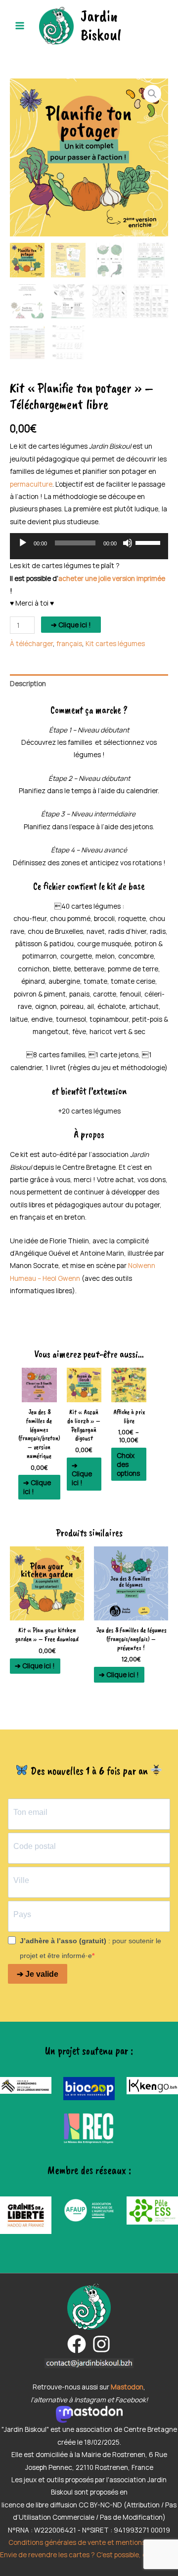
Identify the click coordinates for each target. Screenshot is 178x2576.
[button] (152, 94)
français (69, 643)
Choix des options (128, 1464)
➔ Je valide (38, 1974)
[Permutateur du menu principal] (20, 25)
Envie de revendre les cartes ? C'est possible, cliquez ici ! (89, 2555)
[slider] (149, 542)
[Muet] (128, 543)
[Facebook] (77, 2344)
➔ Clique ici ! (71, 625)
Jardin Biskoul (101, 25)
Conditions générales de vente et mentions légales (89, 2542)
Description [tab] (28, 683)
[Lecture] (23, 543)
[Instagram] (101, 2344)
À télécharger (31, 643)
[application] (89, 549)
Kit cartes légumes (115, 643)
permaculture (31, 484)
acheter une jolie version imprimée (112, 578)
